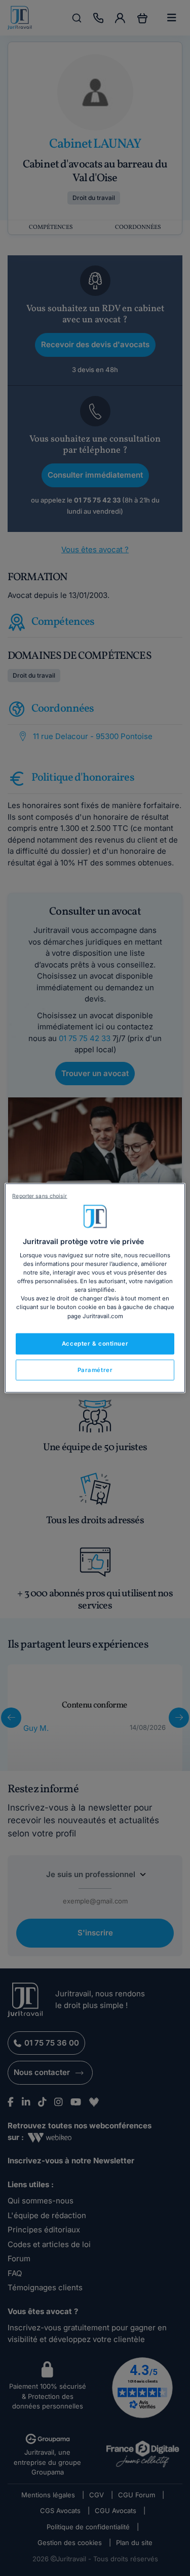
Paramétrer (95, 1369)
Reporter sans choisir (40, 1196)
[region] (95, 1288)
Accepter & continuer (95, 1343)
